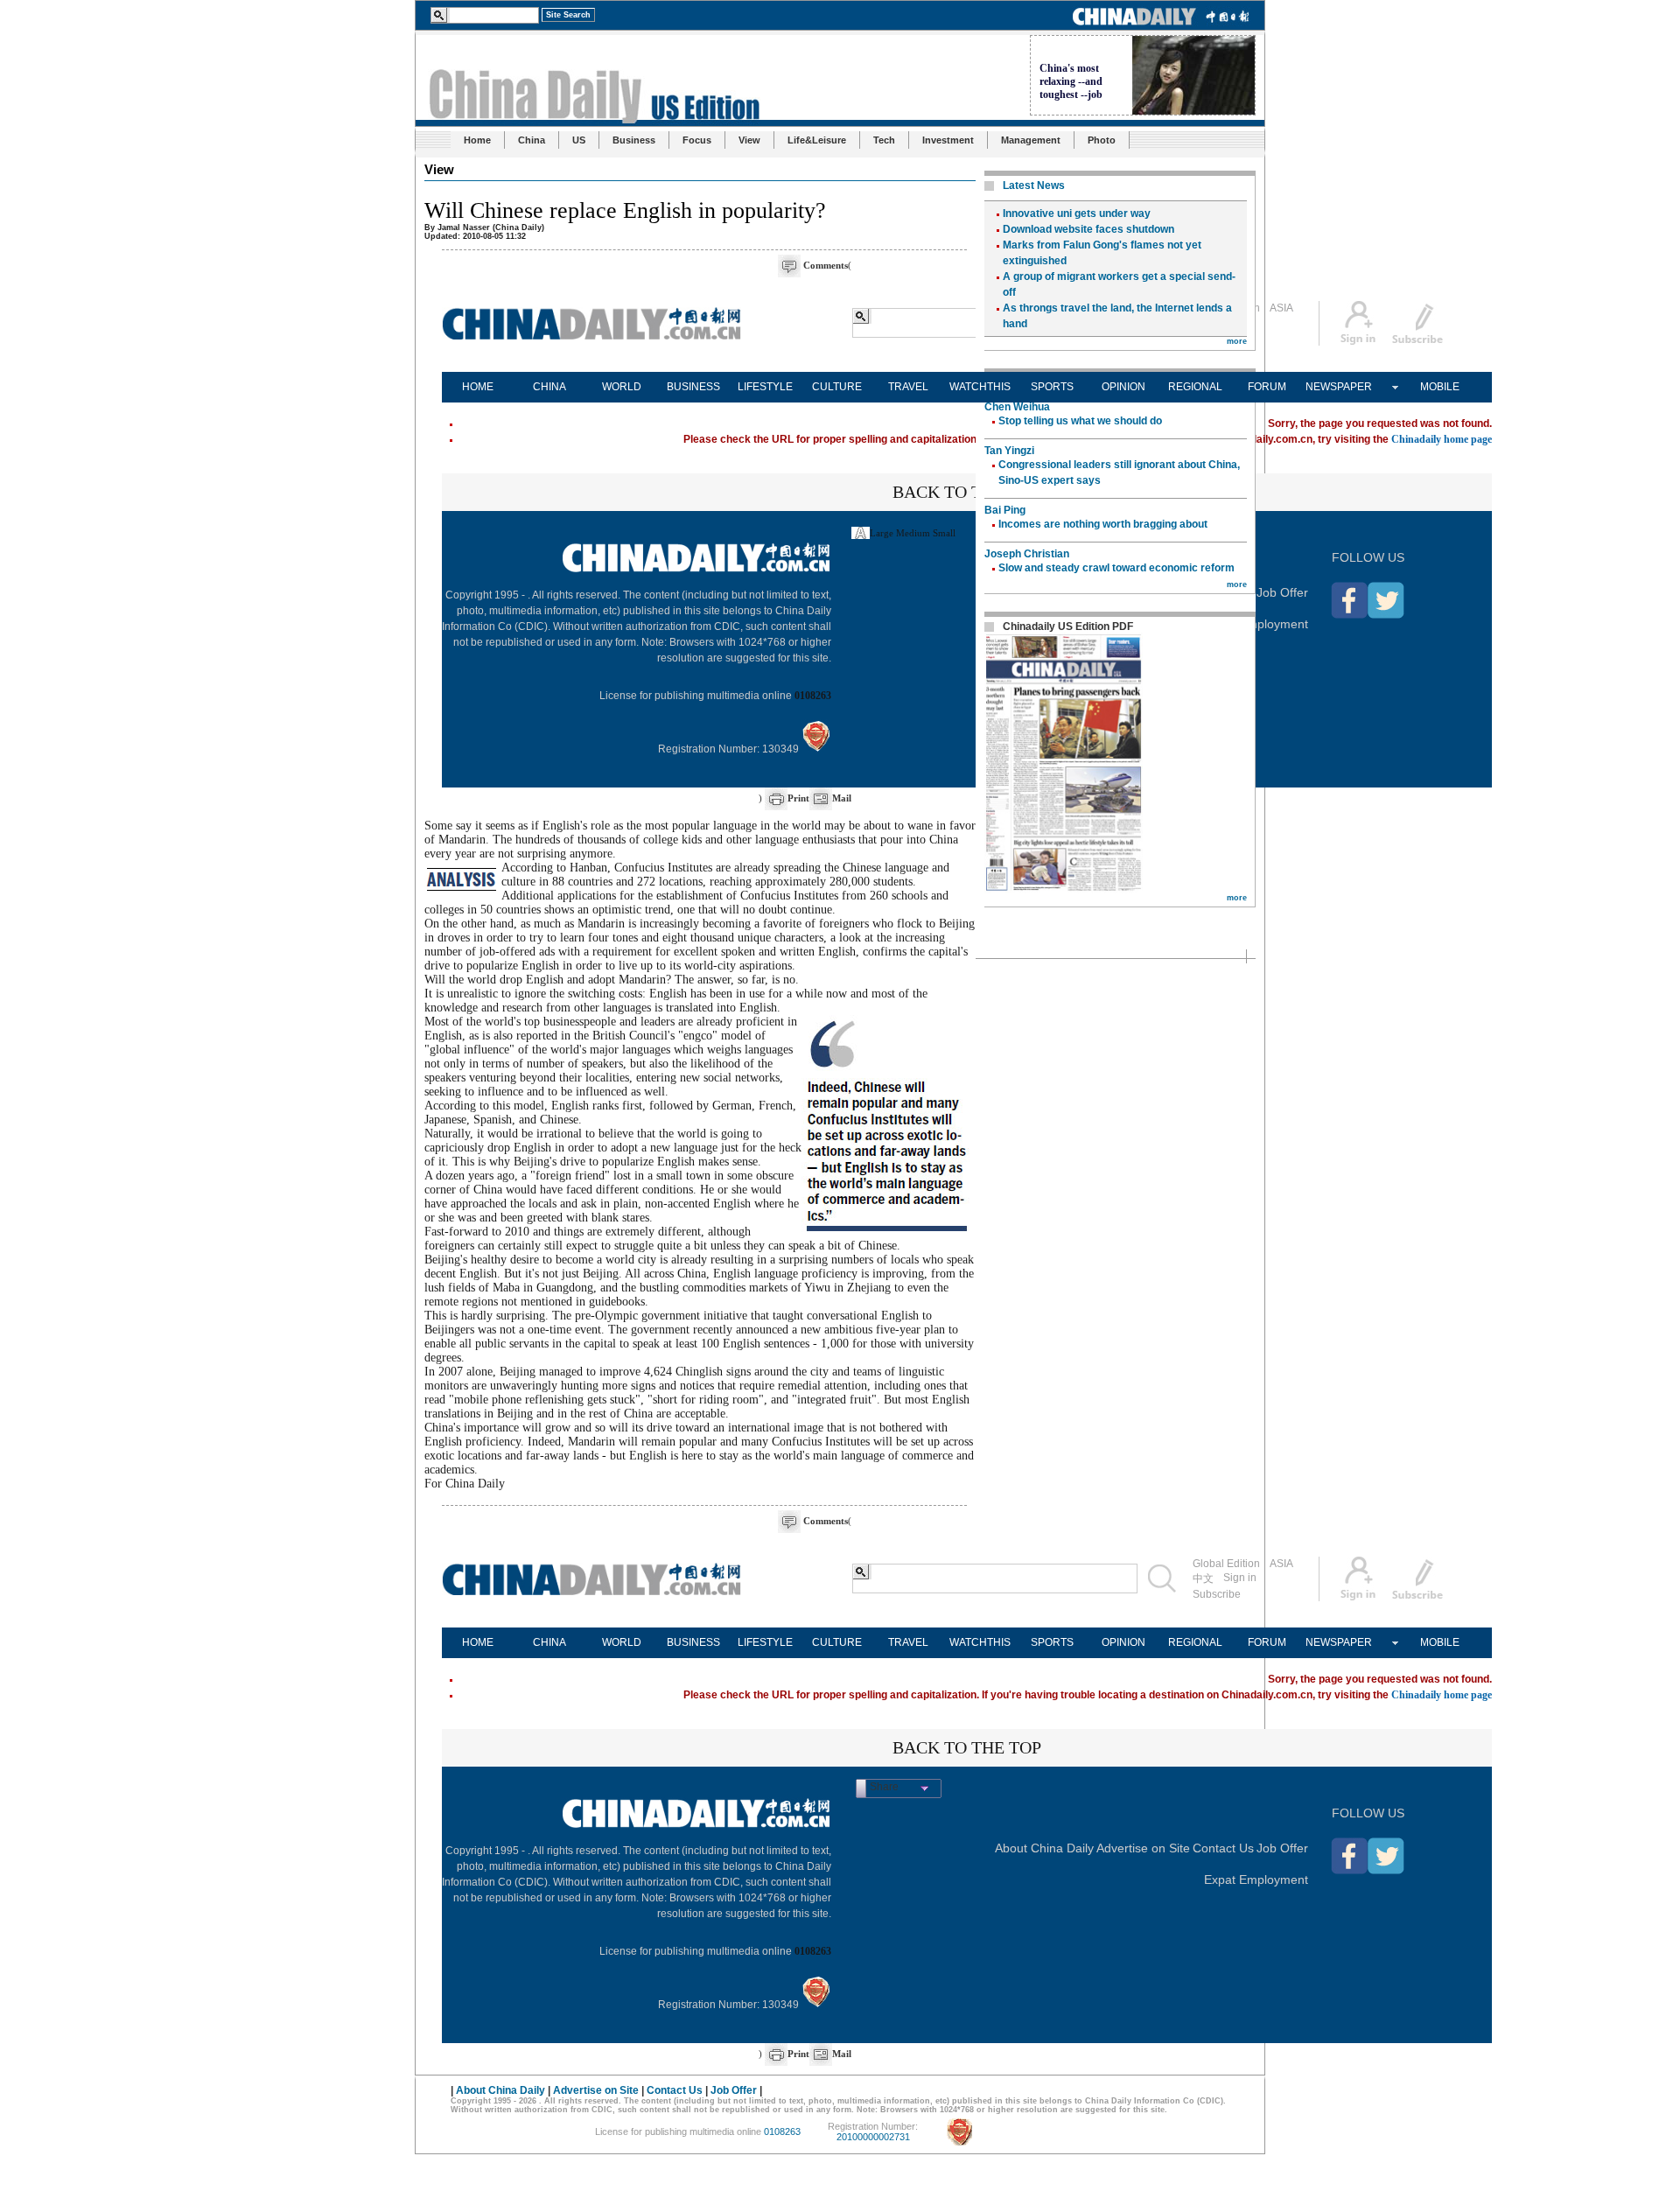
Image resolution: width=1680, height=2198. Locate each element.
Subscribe (1217, 1594)
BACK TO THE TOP (967, 492)
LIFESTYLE (765, 387)
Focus (697, 140)
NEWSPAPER (1339, 387)
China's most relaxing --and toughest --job (1071, 81)
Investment (948, 140)
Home (477, 140)
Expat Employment (1256, 624)
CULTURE (837, 387)
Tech (884, 140)
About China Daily (1044, 1848)
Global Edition (1226, 1564)
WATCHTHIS (980, 387)
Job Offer (1282, 592)
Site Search (568, 15)
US (579, 140)
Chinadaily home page (1442, 439)
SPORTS (1052, 387)
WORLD (622, 387)
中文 (1203, 1578)
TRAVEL (908, 387)
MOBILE (1440, 387)
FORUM (1267, 387)
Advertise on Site (1143, 1848)
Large (882, 533)
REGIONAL (1195, 387)
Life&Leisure (817, 140)
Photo (1102, 140)
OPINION (1123, 387)
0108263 (813, 696)
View (749, 140)
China (532, 140)
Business (634, 140)
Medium (913, 533)
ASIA (1281, 308)
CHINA (549, 387)
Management (1031, 140)
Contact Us (1223, 1848)
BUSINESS (693, 387)
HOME (478, 387)
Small (944, 533)
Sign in (1240, 1578)
